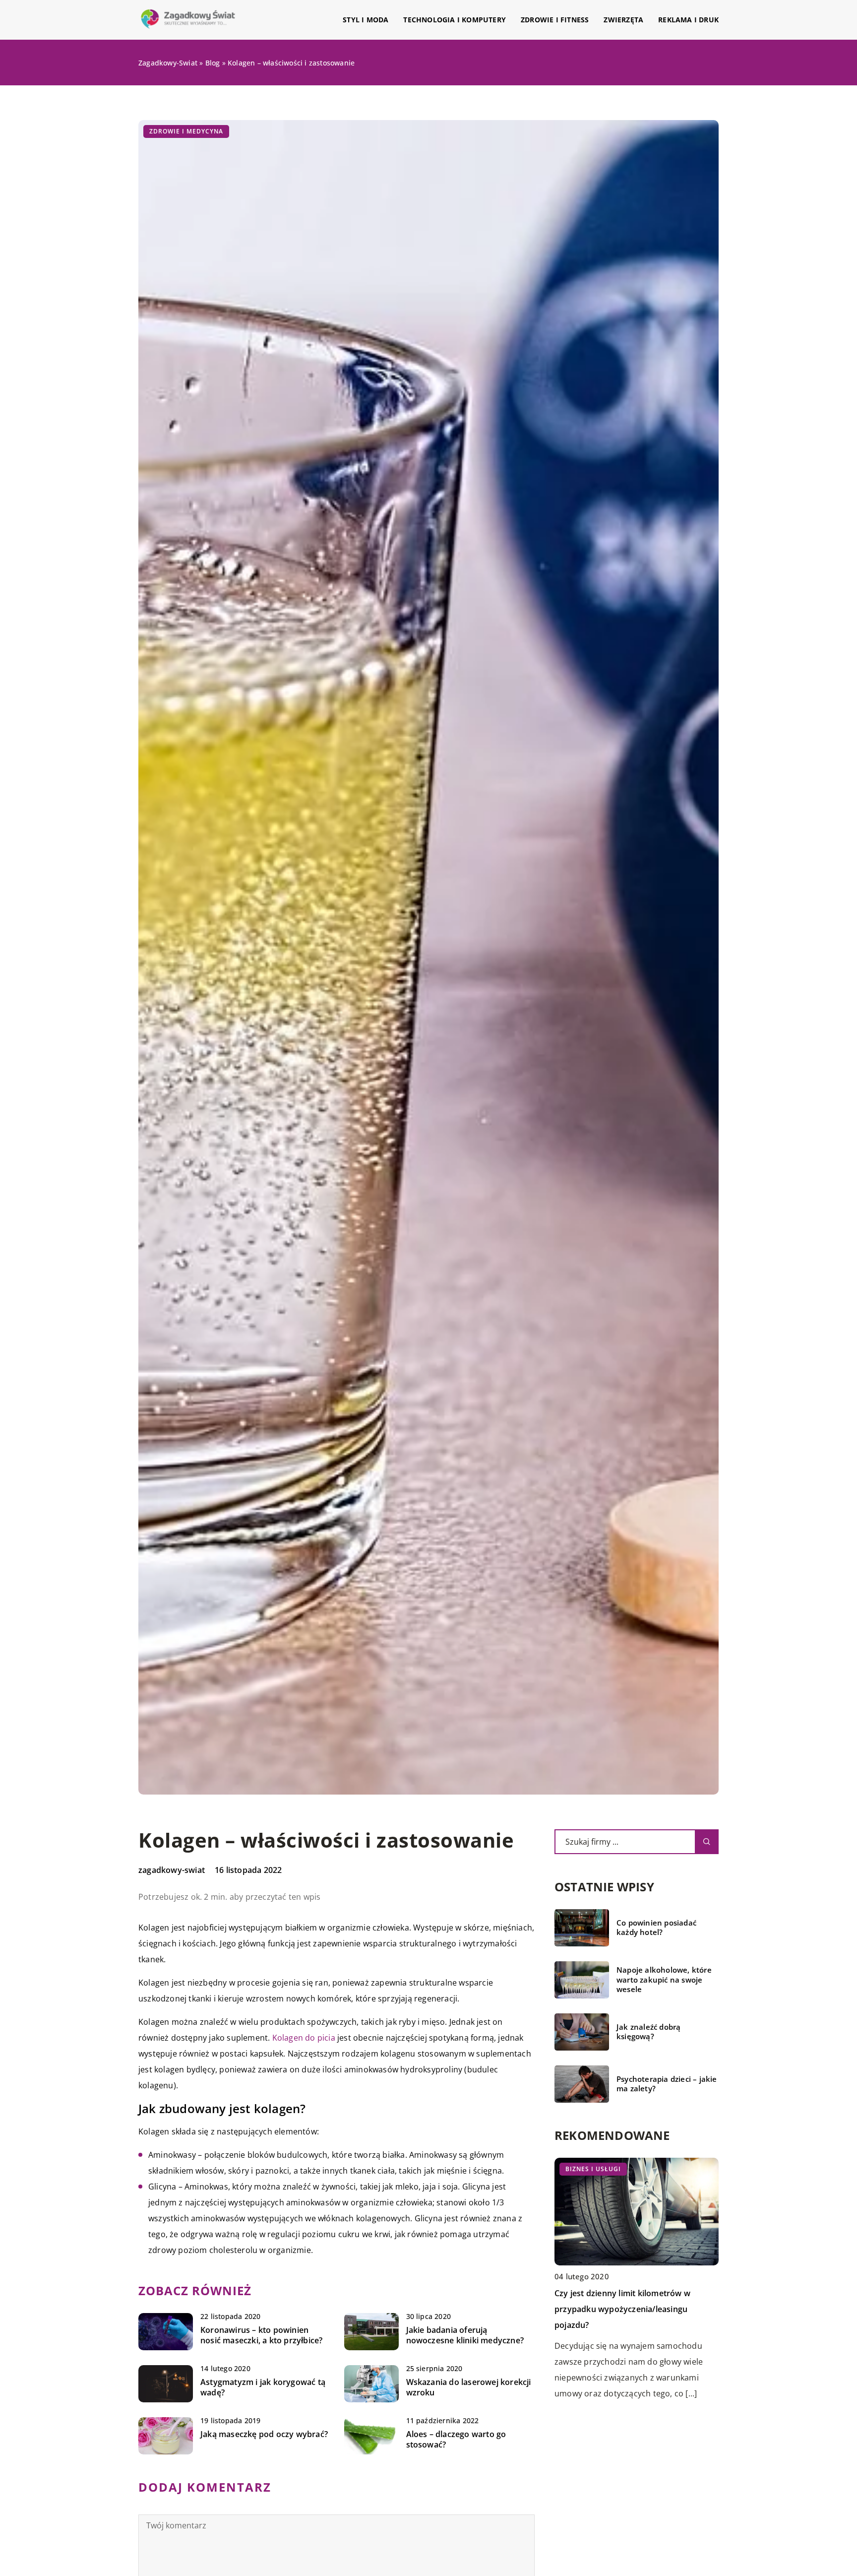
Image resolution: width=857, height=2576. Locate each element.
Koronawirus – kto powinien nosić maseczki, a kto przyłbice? (261, 2335)
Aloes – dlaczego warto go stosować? (456, 2440)
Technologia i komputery (455, 20)
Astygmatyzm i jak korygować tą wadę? (263, 2387)
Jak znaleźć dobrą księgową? (648, 2032)
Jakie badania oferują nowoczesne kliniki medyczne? (465, 2335)
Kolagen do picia (304, 2038)
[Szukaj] (707, 1842)
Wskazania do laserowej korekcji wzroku (469, 2387)
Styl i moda (366, 20)
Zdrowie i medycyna (186, 131)
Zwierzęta (623, 20)
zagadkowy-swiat (172, 1870)
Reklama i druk (688, 20)
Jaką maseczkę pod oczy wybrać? (264, 2434)
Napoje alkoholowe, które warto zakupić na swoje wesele (664, 1980)
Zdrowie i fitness (555, 20)
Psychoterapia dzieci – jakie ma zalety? (667, 2084)
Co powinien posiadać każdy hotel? (656, 1928)
